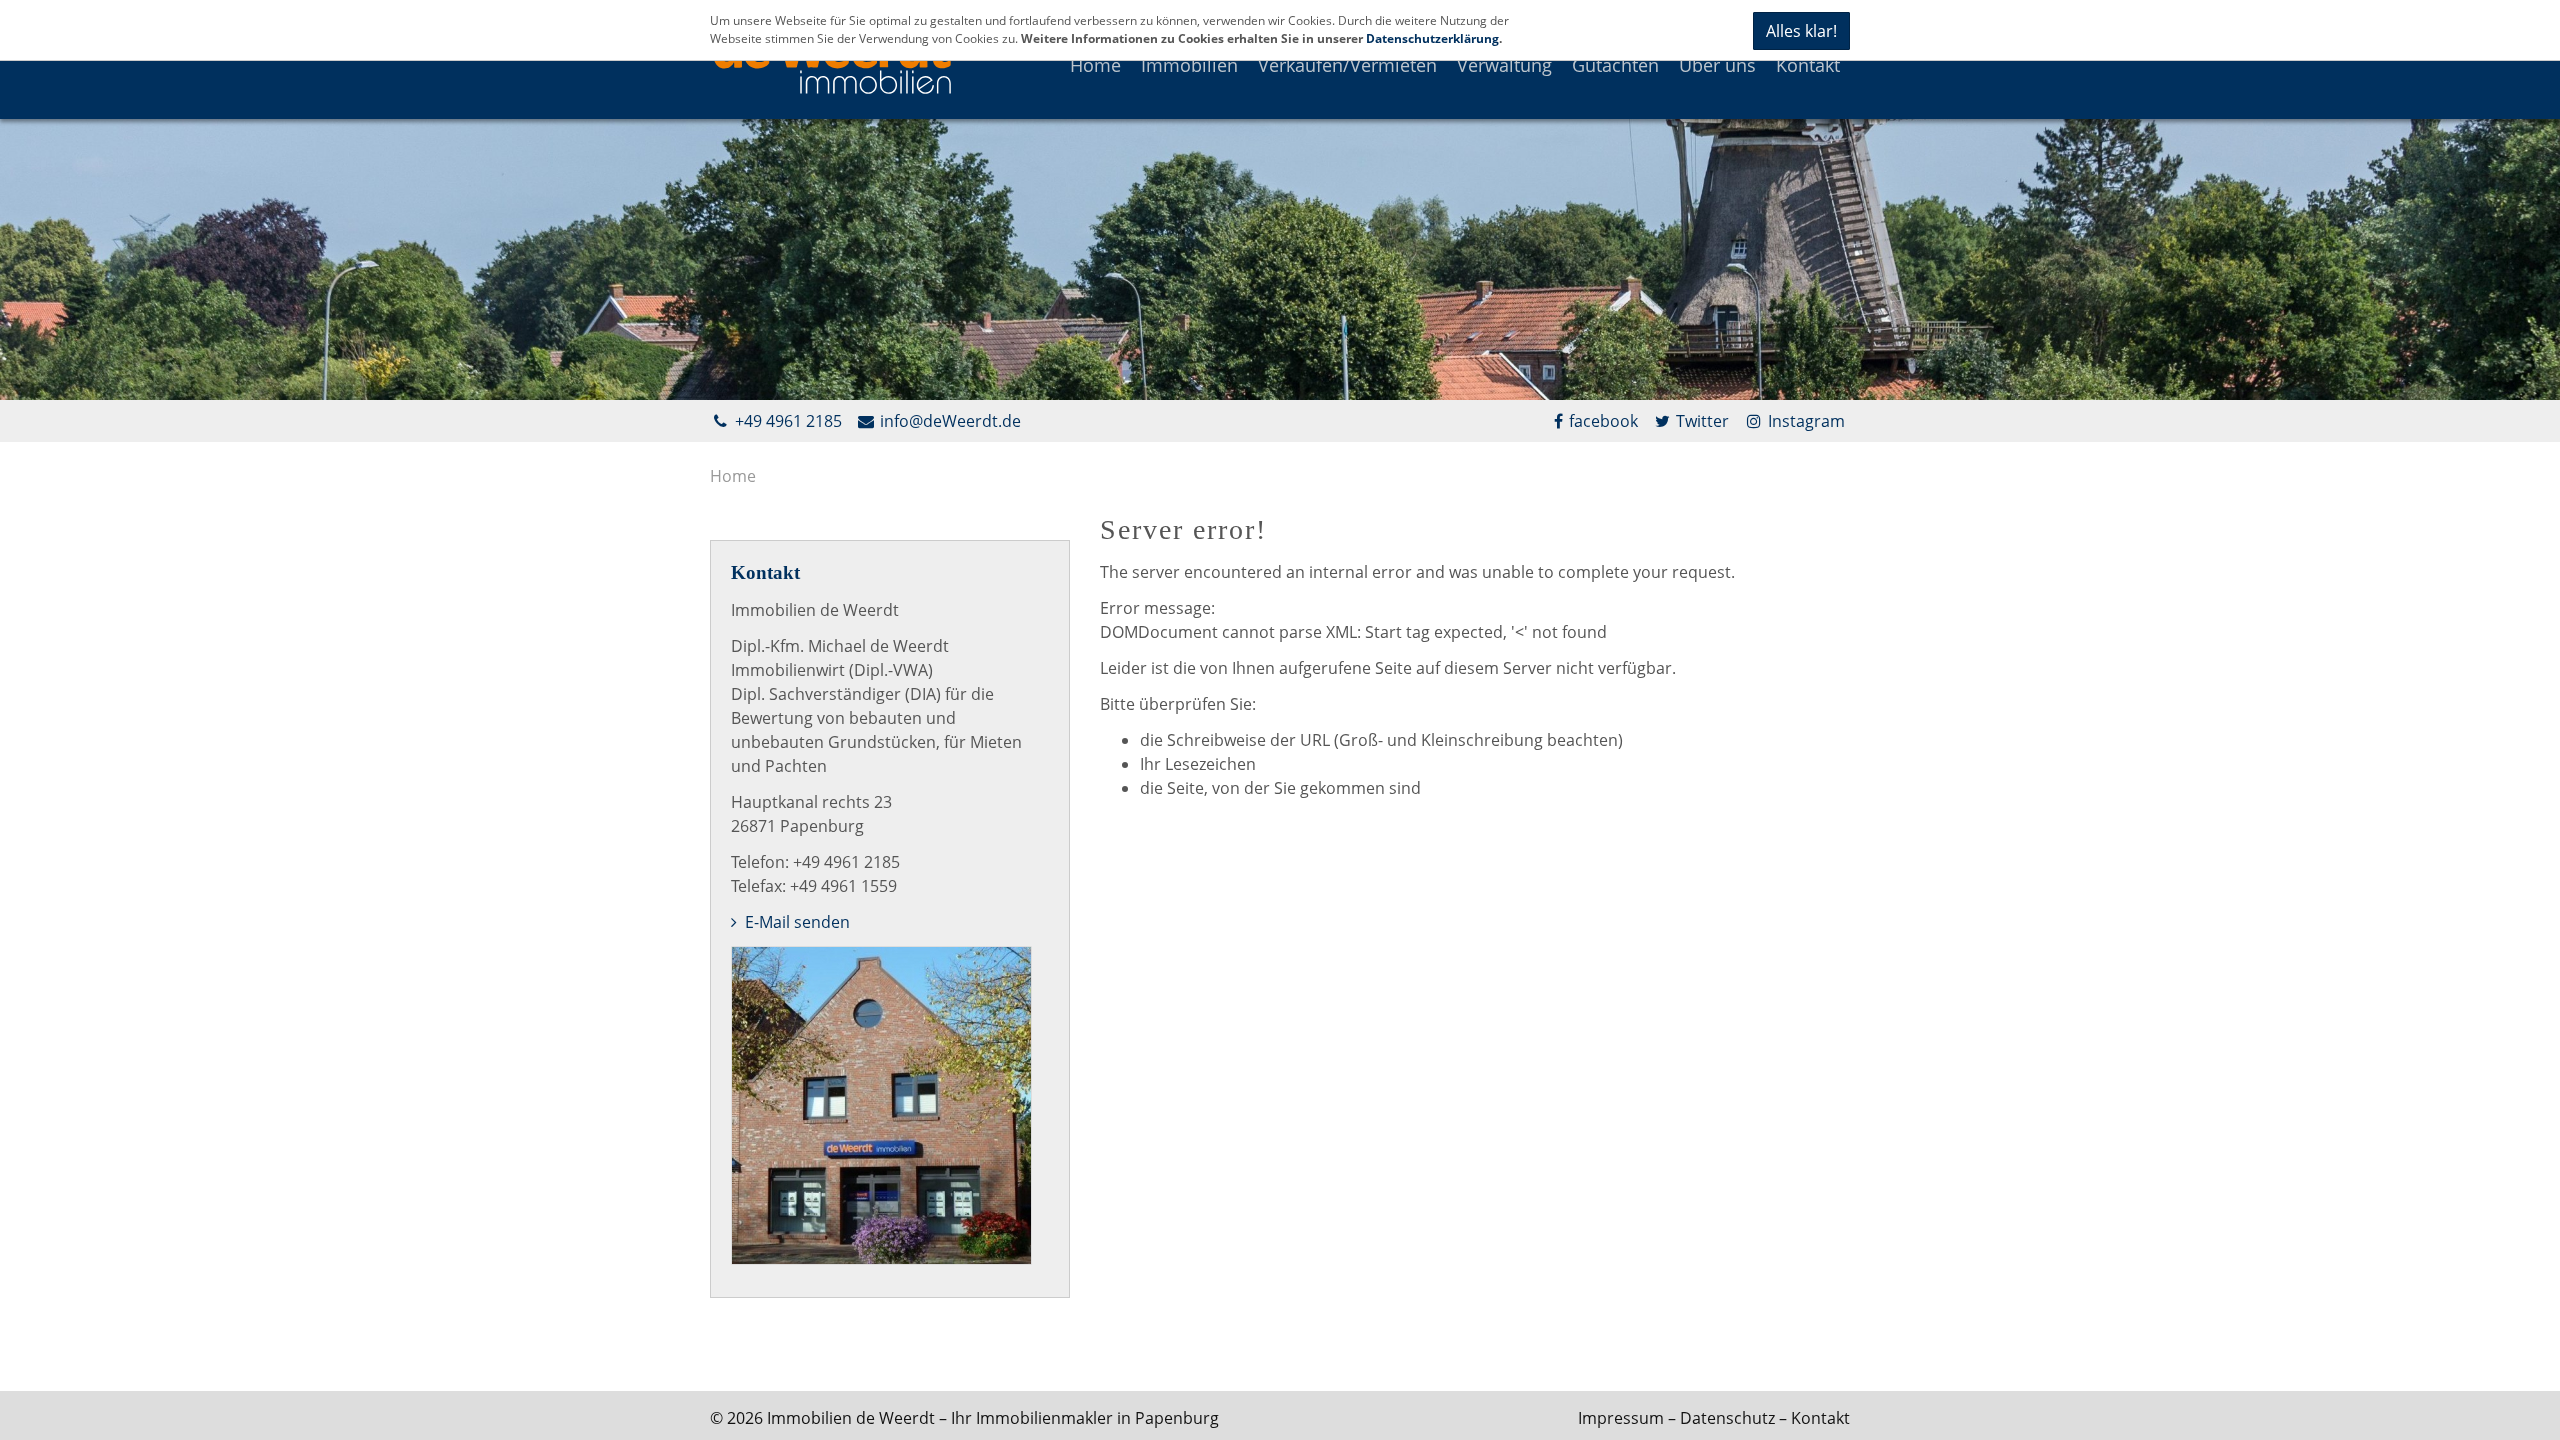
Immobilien (1189, 65)
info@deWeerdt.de (948, 421)
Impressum (1621, 1418)
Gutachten (1615, 65)
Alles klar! (1801, 31)
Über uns (1717, 65)
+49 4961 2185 (786, 421)
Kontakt (1808, 65)
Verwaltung (1504, 65)
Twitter (1700, 421)
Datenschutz (1727, 1418)
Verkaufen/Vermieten (1347, 65)
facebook (1603, 421)
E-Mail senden (795, 922)
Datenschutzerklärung (1432, 38)
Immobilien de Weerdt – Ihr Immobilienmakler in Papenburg (993, 1418)
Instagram (1804, 421)
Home (1095, 65)
